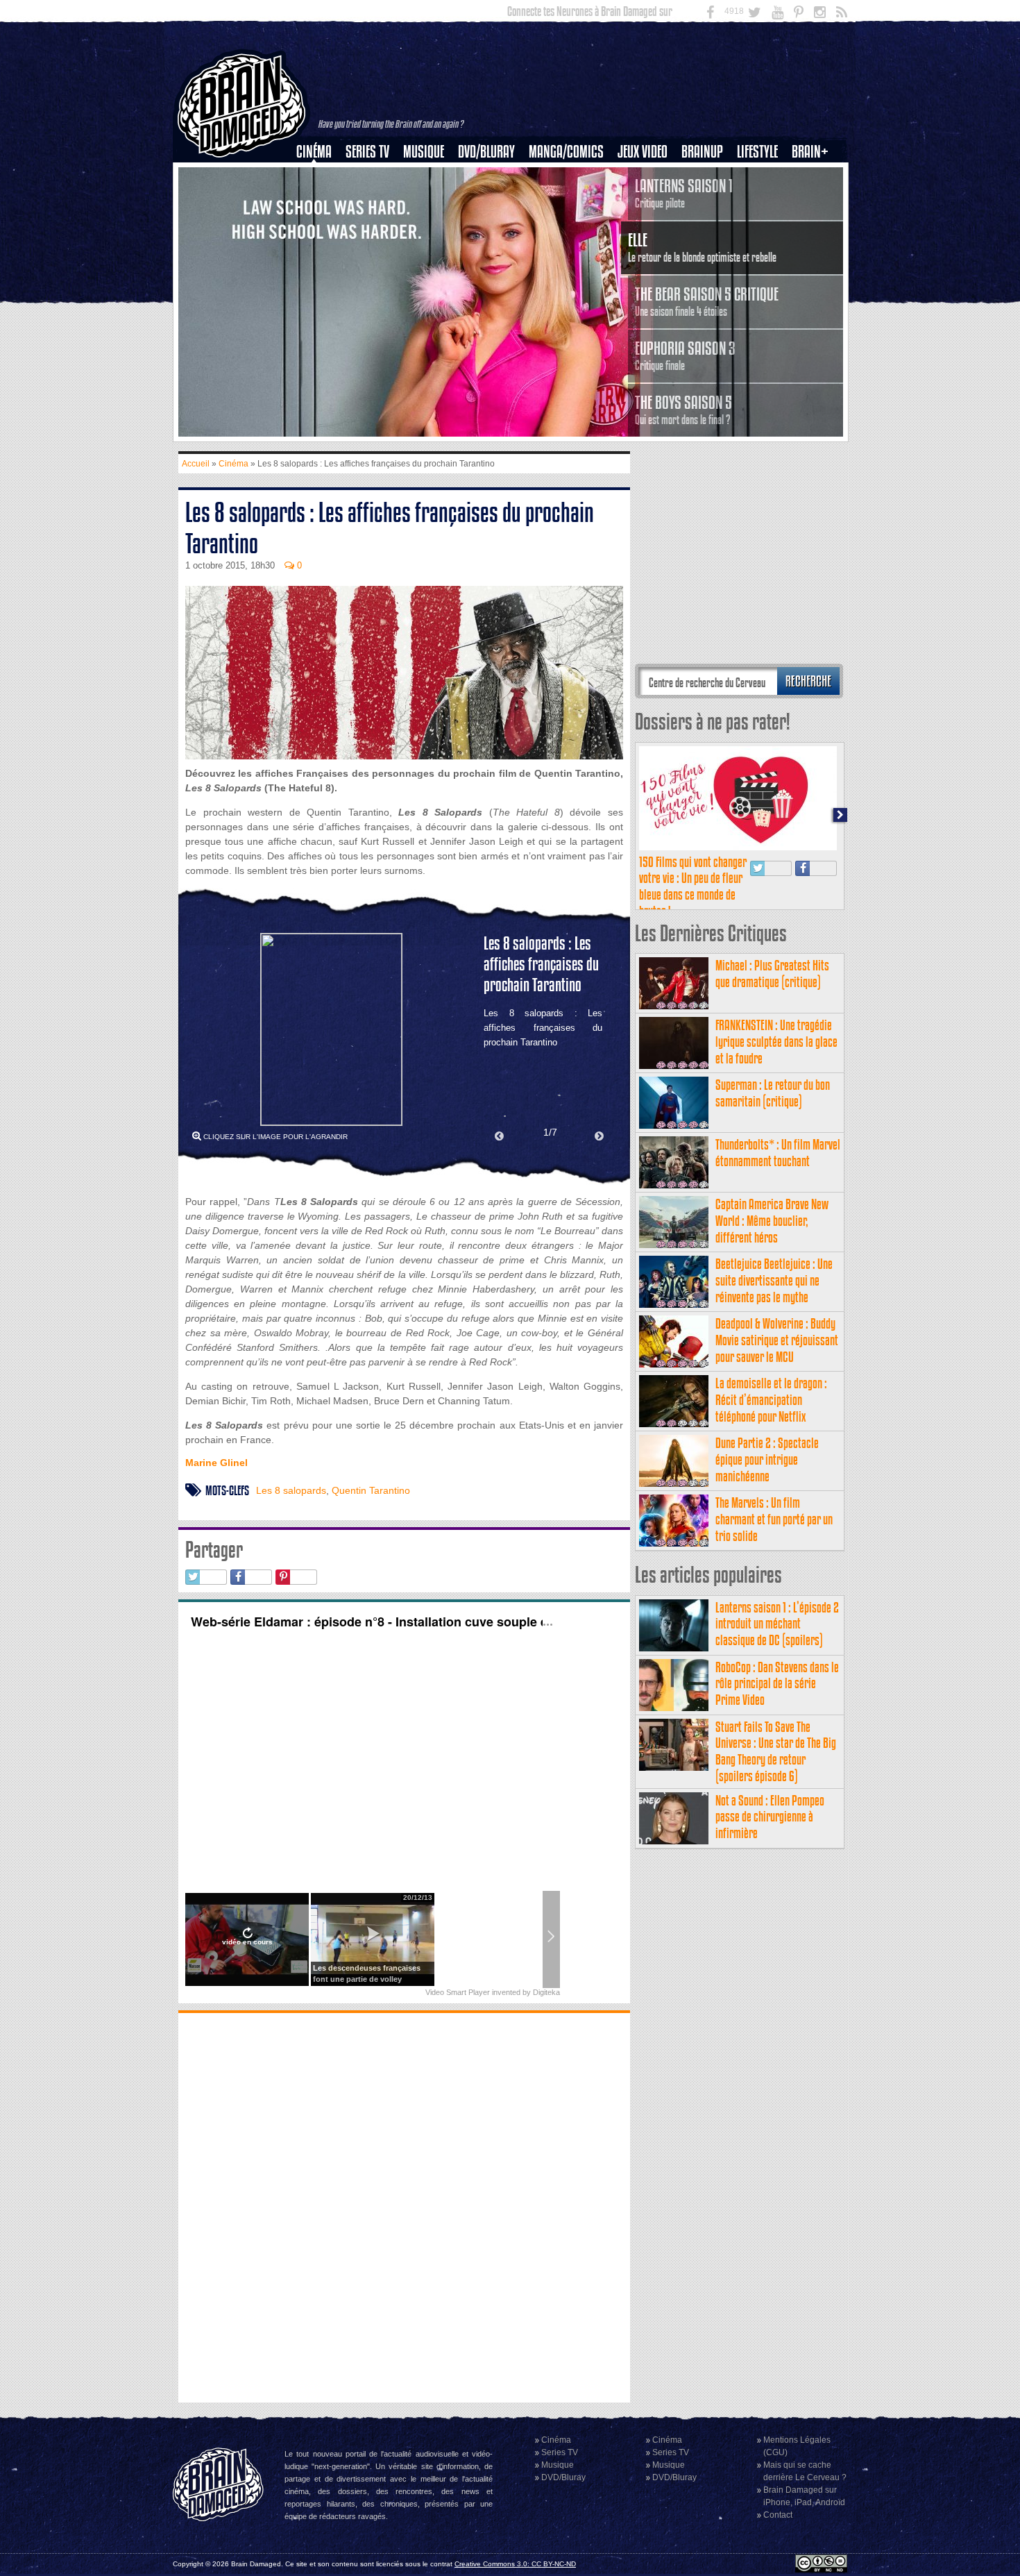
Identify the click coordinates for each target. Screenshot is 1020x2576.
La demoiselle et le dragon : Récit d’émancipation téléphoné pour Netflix (771, 1400)
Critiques (320, 176)
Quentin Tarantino (371, 1490)
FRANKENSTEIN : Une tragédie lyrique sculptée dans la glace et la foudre (776, 1042)
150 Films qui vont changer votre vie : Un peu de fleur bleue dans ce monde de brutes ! (693, 886)
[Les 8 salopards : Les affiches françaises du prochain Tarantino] (331, 1029)
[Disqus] (404, 2206)
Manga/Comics (566, 152)
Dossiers (319, 199)
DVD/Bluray (486, 152)
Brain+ (810, 152)
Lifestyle (757, 152)
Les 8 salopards (291, 1490)
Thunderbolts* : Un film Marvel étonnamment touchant (778, 1153)
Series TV (367, 152)
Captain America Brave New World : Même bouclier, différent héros (772, 1221)
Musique (424, 152)
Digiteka (546, 1992)
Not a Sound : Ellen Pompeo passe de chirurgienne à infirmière (770, 1817)
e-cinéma (320, 223)
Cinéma (314, 152)
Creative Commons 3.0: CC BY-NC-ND (515, 2564)
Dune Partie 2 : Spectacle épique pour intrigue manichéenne (767, 1459)
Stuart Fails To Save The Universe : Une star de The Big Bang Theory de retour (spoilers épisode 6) (776, 1751)
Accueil (196, 464)
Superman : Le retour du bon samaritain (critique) (773, 1093)
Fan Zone (815, 176)
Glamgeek (762, 199)
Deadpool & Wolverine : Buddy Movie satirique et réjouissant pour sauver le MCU (777, 1340)
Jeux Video (643, 152)
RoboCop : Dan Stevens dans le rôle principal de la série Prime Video (777, 1684)
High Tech (762, 223)
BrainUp (702, 152)
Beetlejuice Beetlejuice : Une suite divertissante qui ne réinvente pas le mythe (774, 1280)
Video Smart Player (458, 1992)
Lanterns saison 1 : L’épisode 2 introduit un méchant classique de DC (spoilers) (777, 1624)
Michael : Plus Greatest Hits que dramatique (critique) (772, 974)
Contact (778, 2515)
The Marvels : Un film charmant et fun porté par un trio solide (774, 1519)
